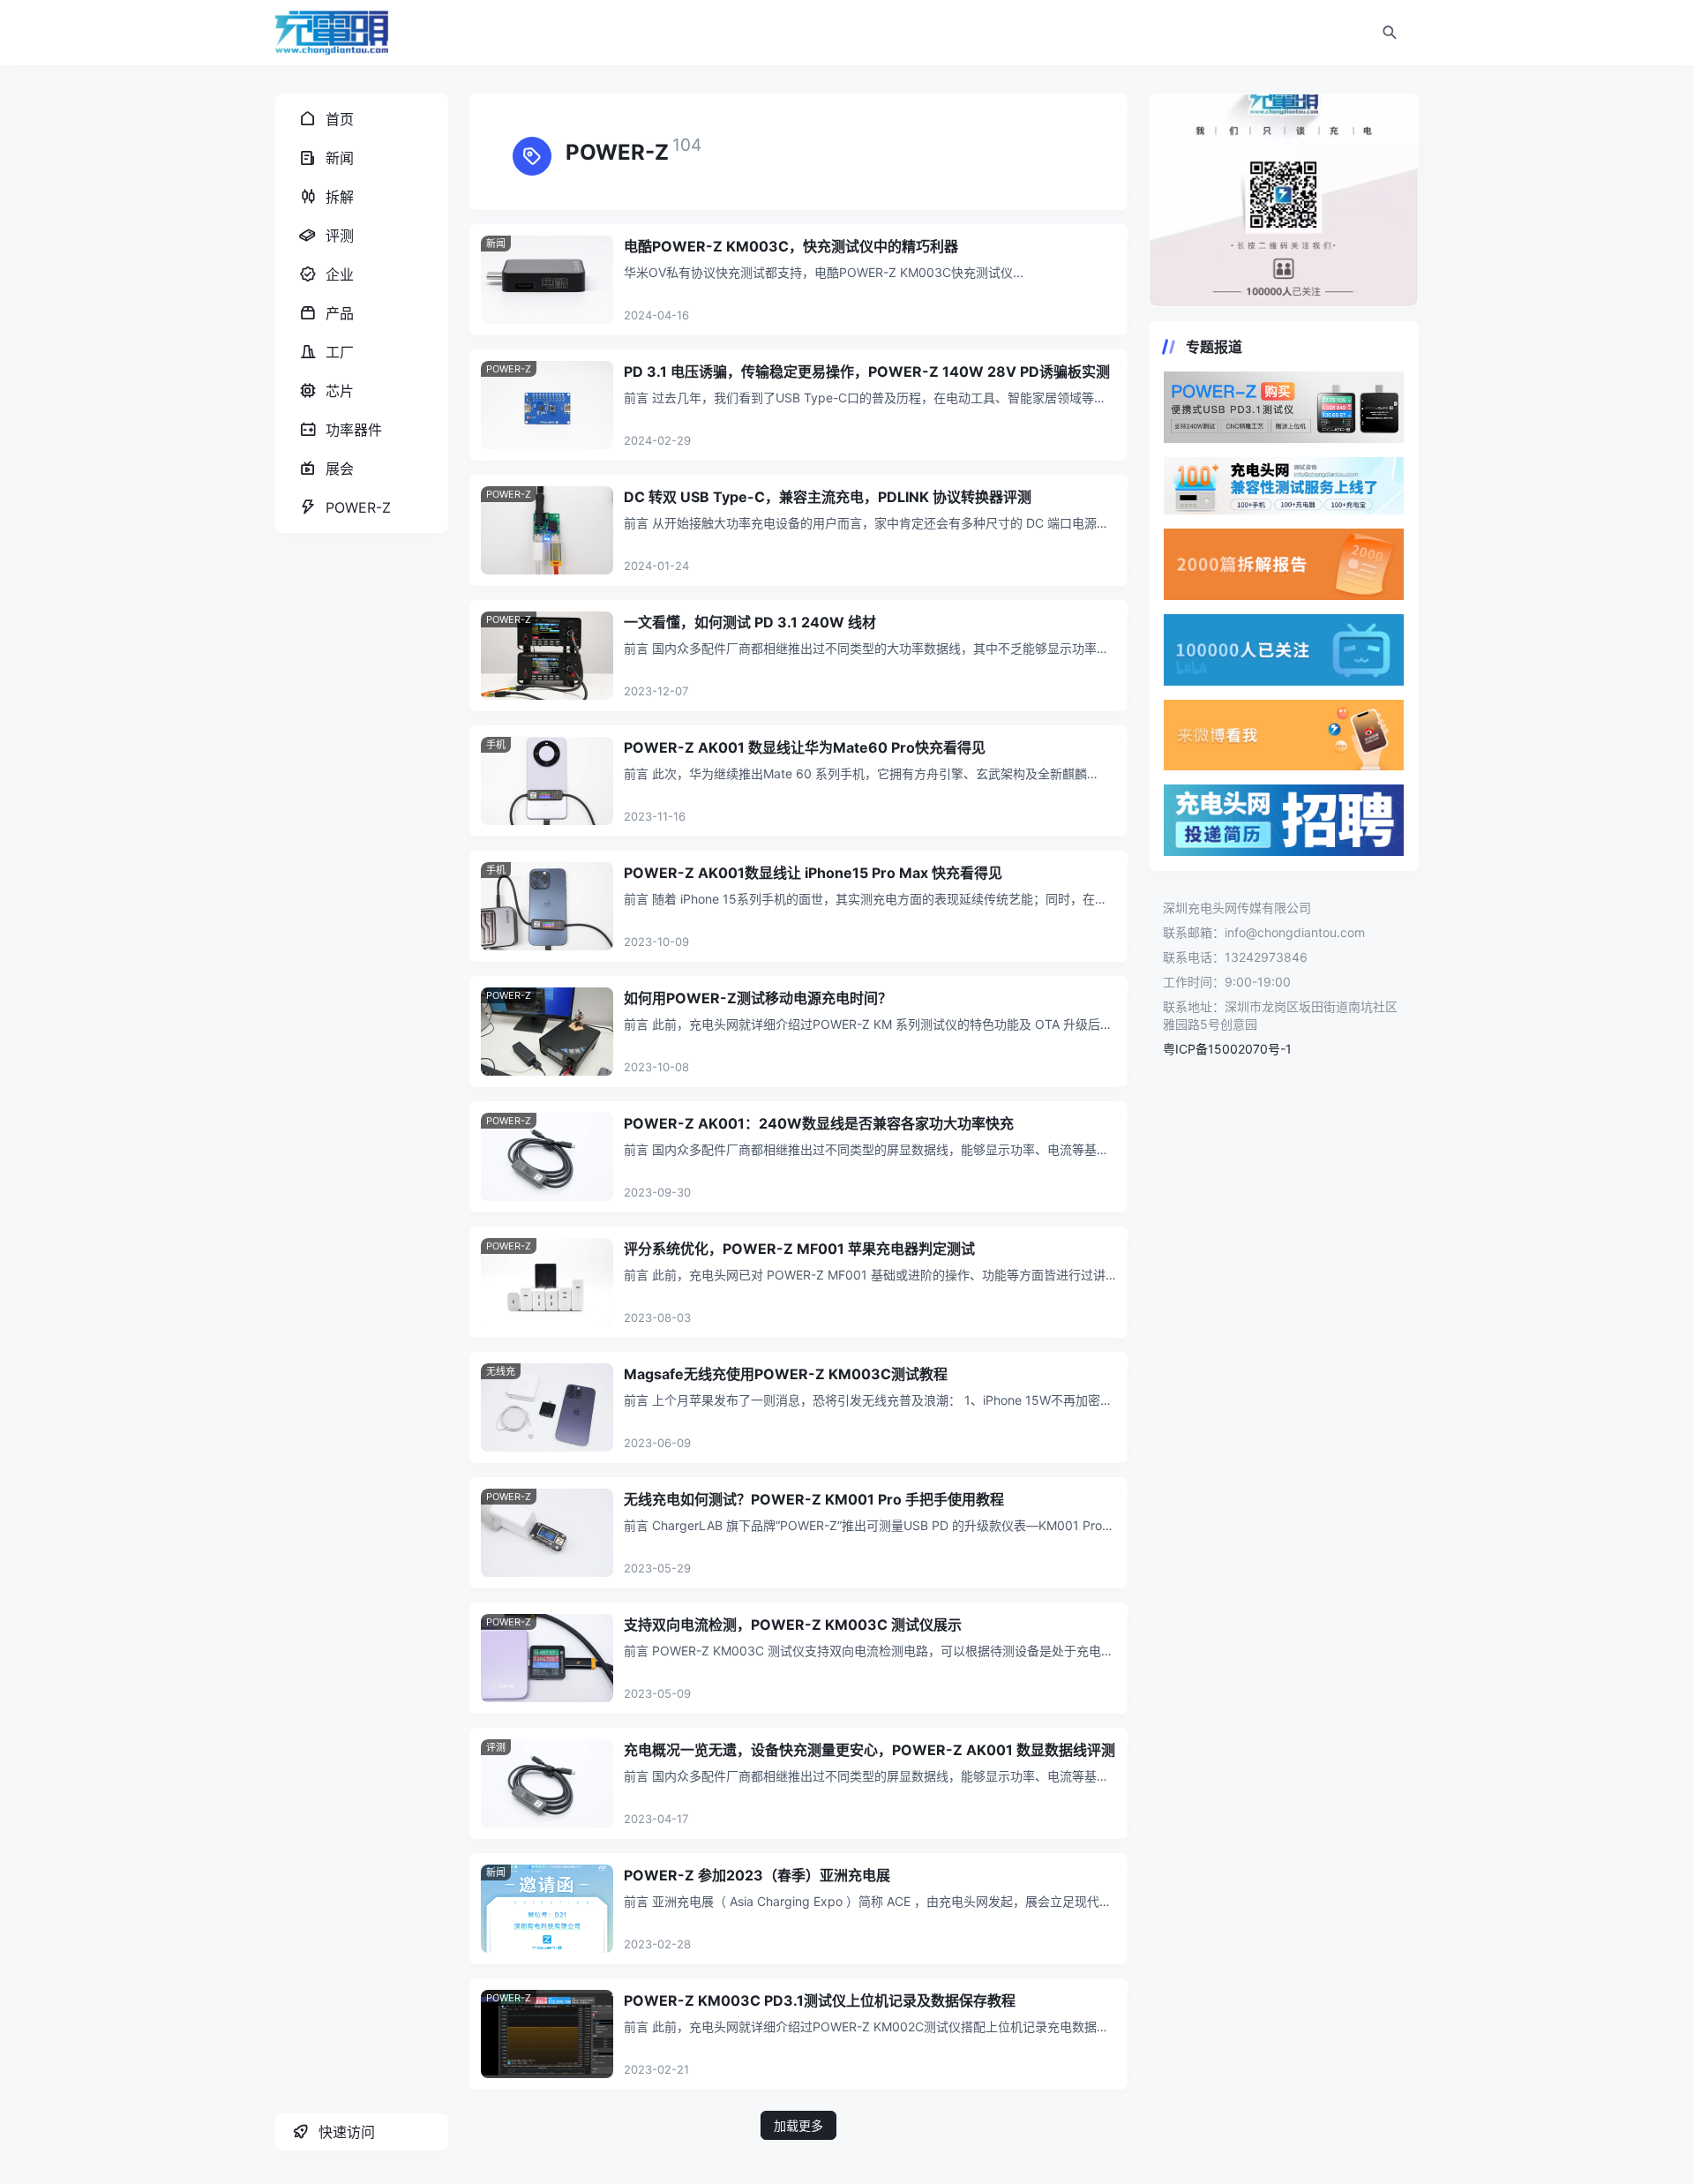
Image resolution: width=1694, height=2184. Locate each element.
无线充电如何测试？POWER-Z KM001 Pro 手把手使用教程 (814, 1499)
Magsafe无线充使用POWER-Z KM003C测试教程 (786, 1374)
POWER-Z (509, 369)
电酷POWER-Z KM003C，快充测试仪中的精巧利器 (791, 246)
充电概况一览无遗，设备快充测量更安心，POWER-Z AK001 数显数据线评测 (869, 1750)
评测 (496, 1747)
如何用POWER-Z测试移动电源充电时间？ (758, 998)
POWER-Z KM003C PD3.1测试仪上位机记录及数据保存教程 (820, 2000)
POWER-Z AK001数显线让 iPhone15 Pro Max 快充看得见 (813, 873)
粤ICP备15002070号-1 (1227, 1049)
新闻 (496, 244)
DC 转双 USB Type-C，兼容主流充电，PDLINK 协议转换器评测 (828, 497)
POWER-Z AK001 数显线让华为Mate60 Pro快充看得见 (805, 747)
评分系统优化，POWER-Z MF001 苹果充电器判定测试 (799, 1249)
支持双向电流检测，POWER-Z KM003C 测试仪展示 (793, 1625)
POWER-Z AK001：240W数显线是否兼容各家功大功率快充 (819, 1123)
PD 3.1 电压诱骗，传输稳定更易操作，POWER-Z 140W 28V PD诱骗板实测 (867, 372)
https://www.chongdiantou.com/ (1284, 200)
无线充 (501, 1371)
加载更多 (798, 2125)
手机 (496, 745)
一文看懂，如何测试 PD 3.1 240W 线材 (750, 622)
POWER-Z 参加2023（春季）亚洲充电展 (757, 1875)
